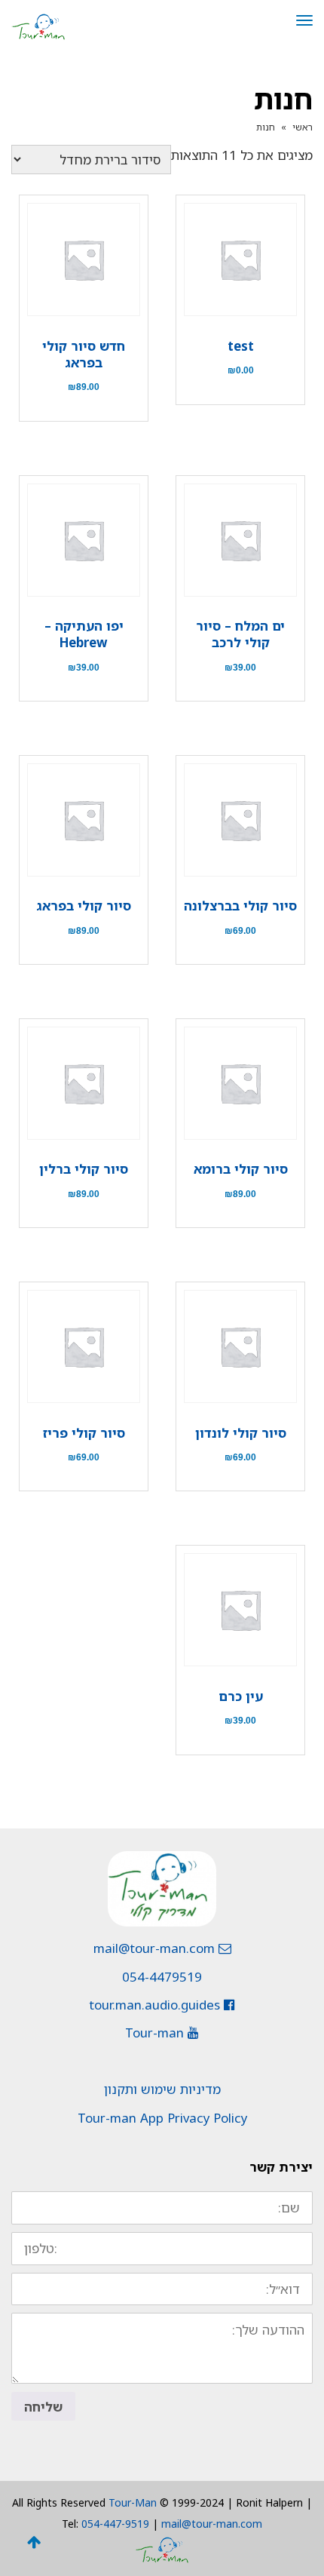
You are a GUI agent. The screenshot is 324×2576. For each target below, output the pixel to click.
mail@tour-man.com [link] (156, 1948)
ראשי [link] (303, 127)
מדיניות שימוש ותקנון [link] (162, 2089)
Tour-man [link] (156, 2033)
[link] (38, 25)
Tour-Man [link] (133, 2502)
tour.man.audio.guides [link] (156, 2005)
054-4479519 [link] (162, 1977)
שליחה (43, 2407)
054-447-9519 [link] (115, 2524)
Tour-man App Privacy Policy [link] (162, 2118)
